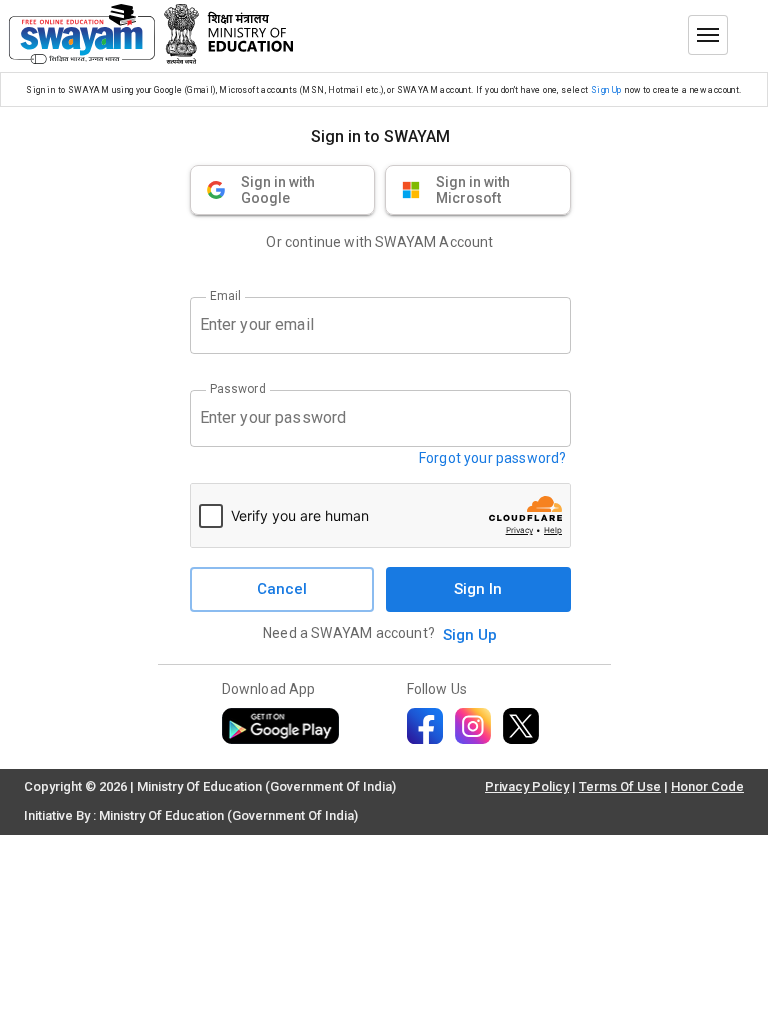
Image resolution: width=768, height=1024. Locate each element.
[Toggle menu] (708, 35)
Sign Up (606, 90)
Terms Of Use (620, 786)
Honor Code (707, 786)
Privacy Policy (527, 786)
